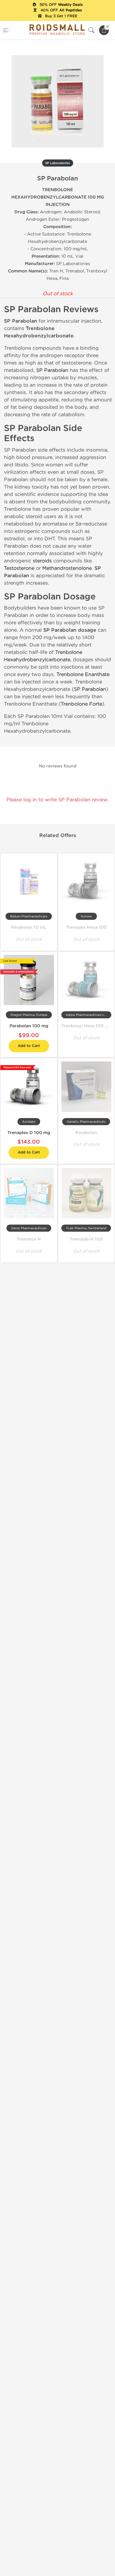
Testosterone (19, 568)
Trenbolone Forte (81, 704)
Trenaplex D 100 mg (29, 1133)
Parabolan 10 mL (29, 927)
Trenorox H (29, 1239)
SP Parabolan (52, 370)
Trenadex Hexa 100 (86, 927)
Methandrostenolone (67, 568)
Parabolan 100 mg (29, 1026)
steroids (42, 561)
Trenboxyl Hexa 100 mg (86, 1026)
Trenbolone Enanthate (83, 674)
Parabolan (86, 1133)
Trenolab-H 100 (86, 1239)
